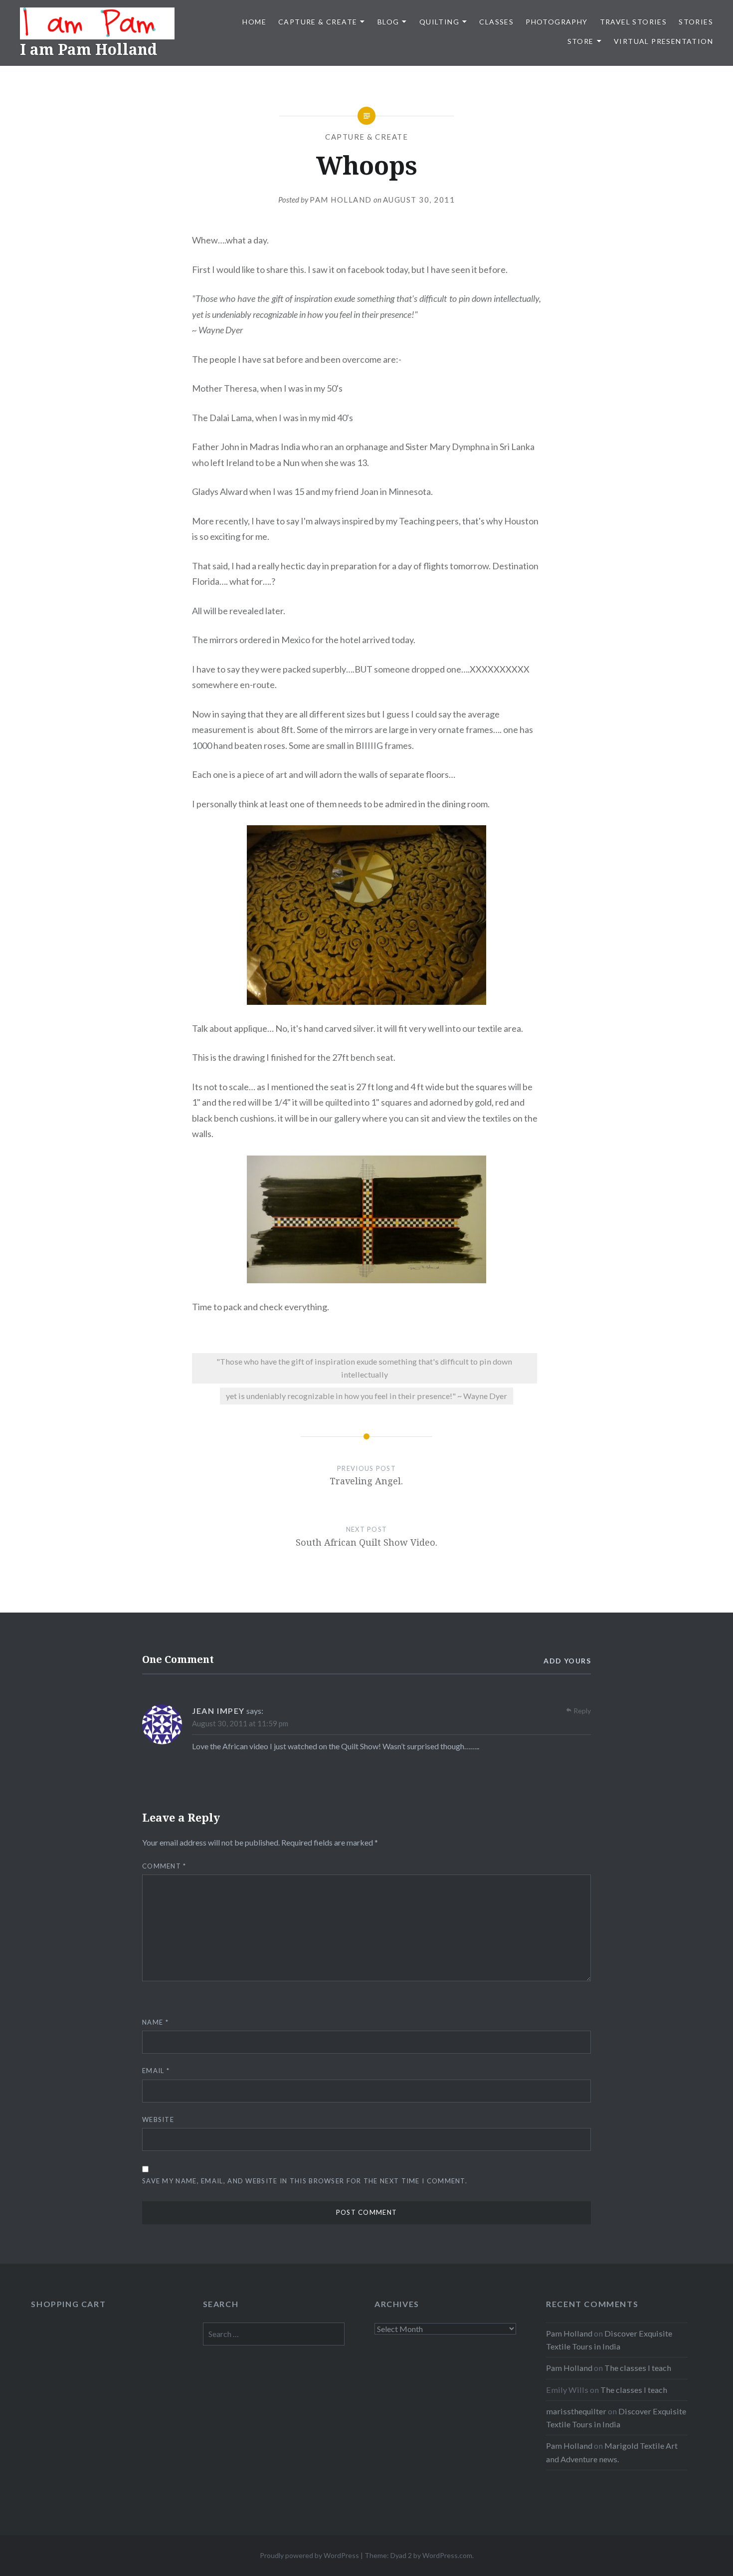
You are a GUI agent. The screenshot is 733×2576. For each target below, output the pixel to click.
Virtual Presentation (663, 41)
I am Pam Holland (89, 49)
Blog (388, 22)
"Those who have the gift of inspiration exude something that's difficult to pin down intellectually (364, 1368)
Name (155, 2022)
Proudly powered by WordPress (309, 2555)
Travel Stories (634, 22)
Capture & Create (318, 22)
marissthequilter (576, 2411)
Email (156, 2071)
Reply (582, 1711)
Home (254, 22)
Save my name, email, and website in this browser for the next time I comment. (305, 2181)
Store (581, 41)
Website (158, 2119)
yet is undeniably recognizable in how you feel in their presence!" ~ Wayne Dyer (366, 1396)
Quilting (439, 22)
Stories (696, 22)
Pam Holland (341, 200)
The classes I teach (638, 2368)
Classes (496, 22)
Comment (164, 1866)
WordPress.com (447, 2555)
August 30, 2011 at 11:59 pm (240, 1723)
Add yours (567, 1661)
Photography (556, 22)
